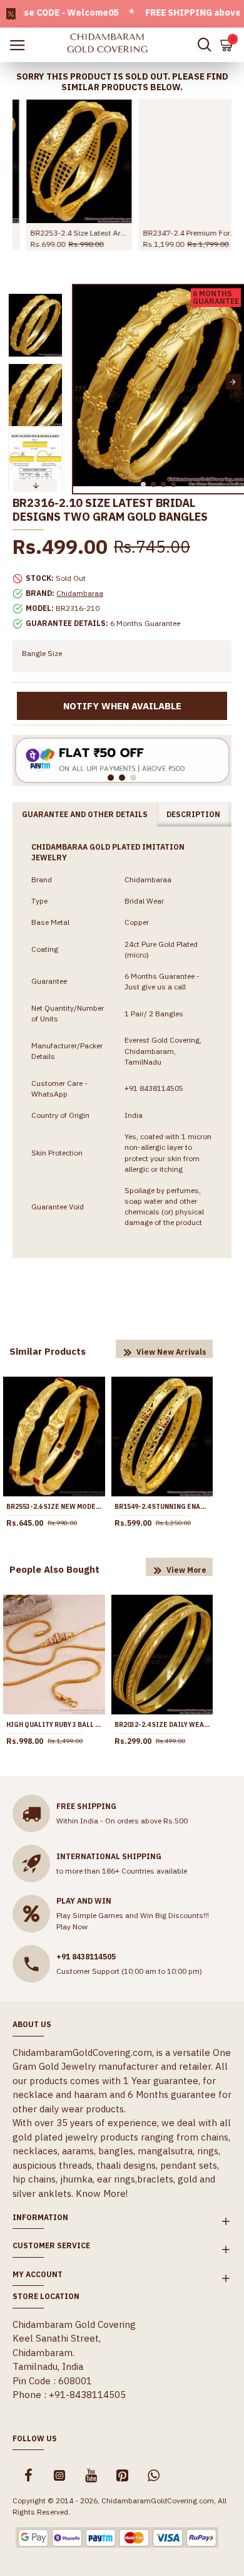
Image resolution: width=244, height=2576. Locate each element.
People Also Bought (54, 1569)
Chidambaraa (80, 593)
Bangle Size (42, 653)
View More (186, 1570)
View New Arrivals (171, 1352)
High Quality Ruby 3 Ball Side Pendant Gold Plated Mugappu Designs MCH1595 (54, 1725)
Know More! (102, 2193)
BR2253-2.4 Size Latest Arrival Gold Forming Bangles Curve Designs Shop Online (66, 233)
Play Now (72, 1927)
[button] (84, 382)
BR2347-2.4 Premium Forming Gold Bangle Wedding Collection (178, 233)
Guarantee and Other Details (85, 814)
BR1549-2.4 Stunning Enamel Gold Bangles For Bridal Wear (162, 1507)
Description (193, 814)
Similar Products (48, 1351)
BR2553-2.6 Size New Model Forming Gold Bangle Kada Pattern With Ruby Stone (54, 1507)
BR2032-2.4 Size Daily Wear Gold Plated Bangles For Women (162, 1725)
